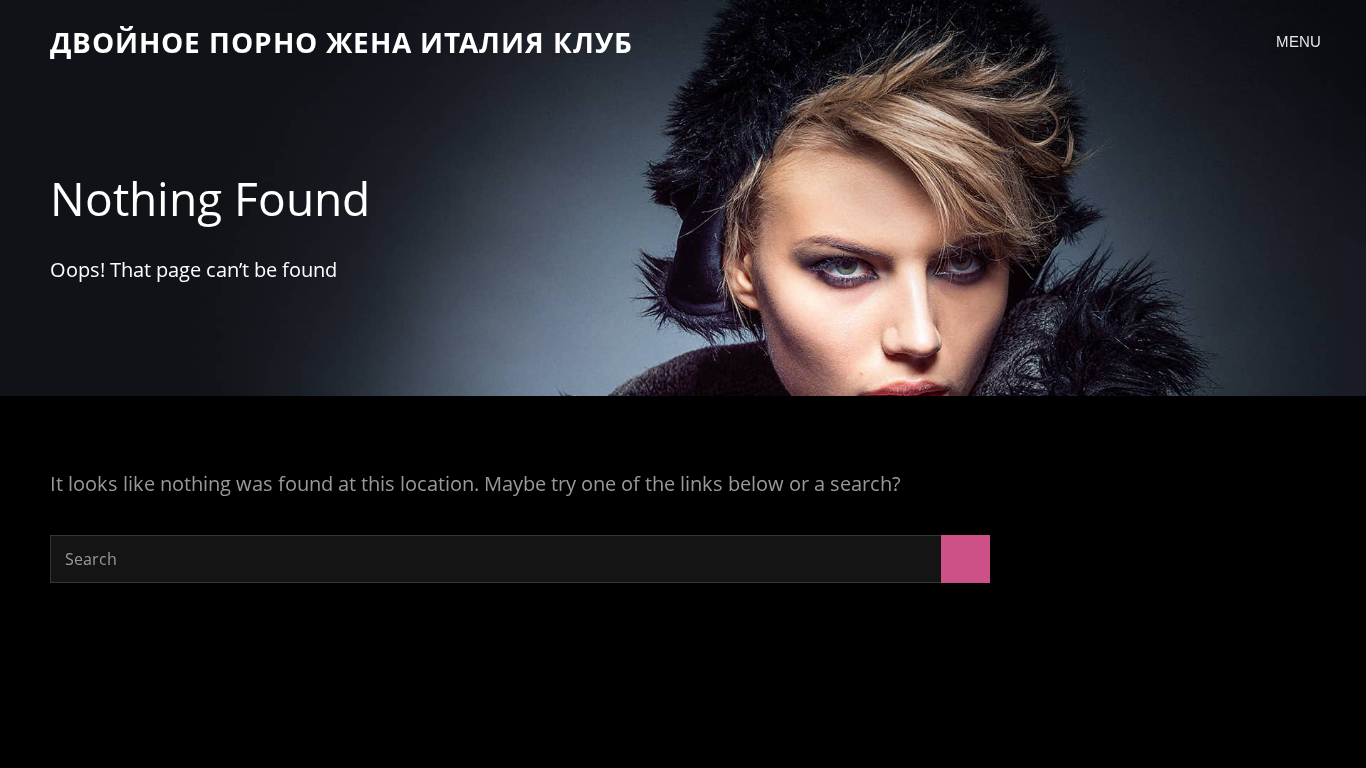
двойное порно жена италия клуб (341, 42)
